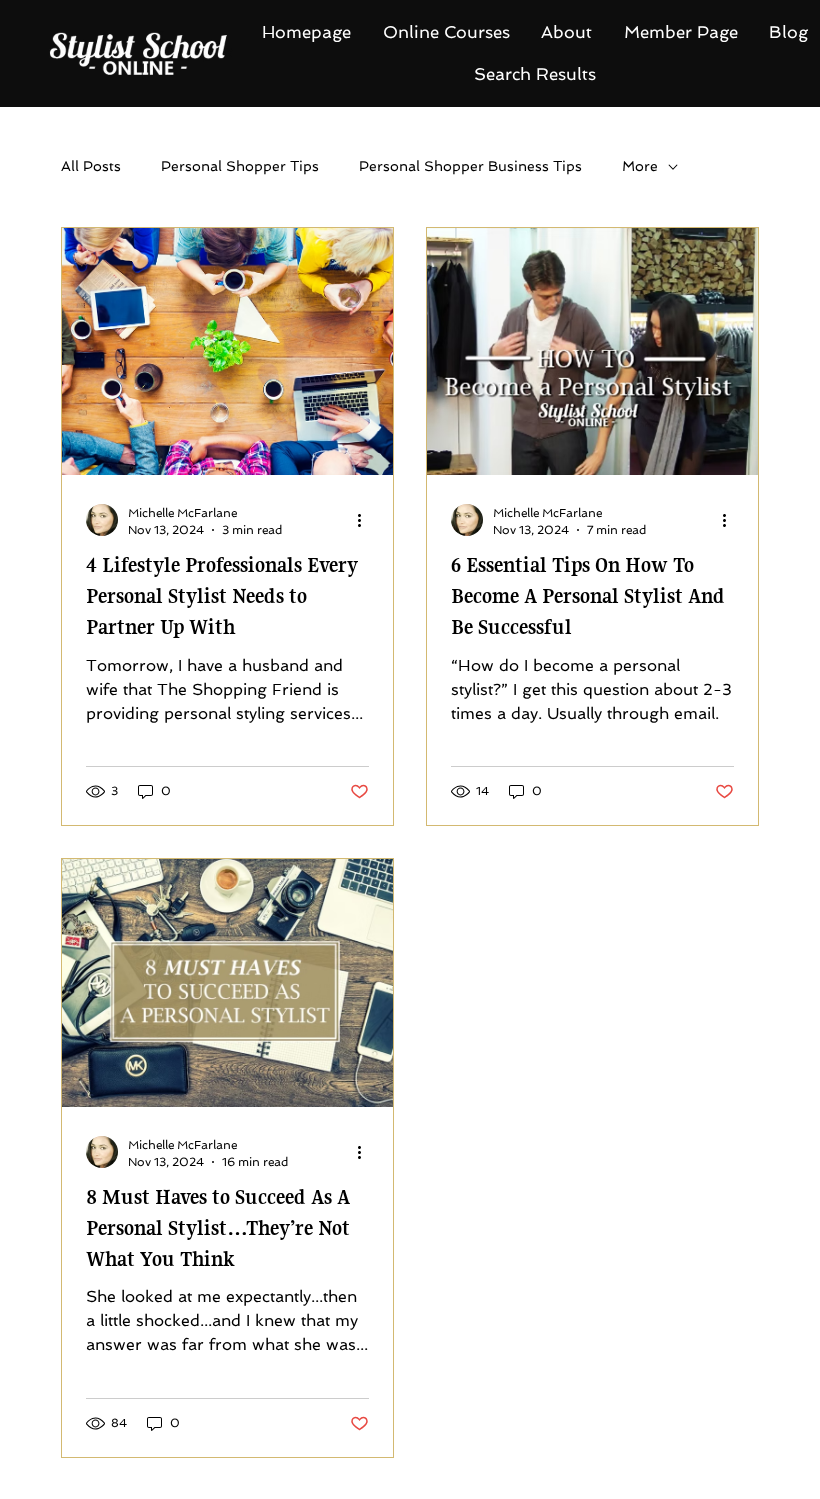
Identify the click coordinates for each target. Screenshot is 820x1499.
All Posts (91, 166)
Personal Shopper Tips (240, 166)
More (640, 166)
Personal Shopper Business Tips (470, 166)
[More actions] (366, 520)
